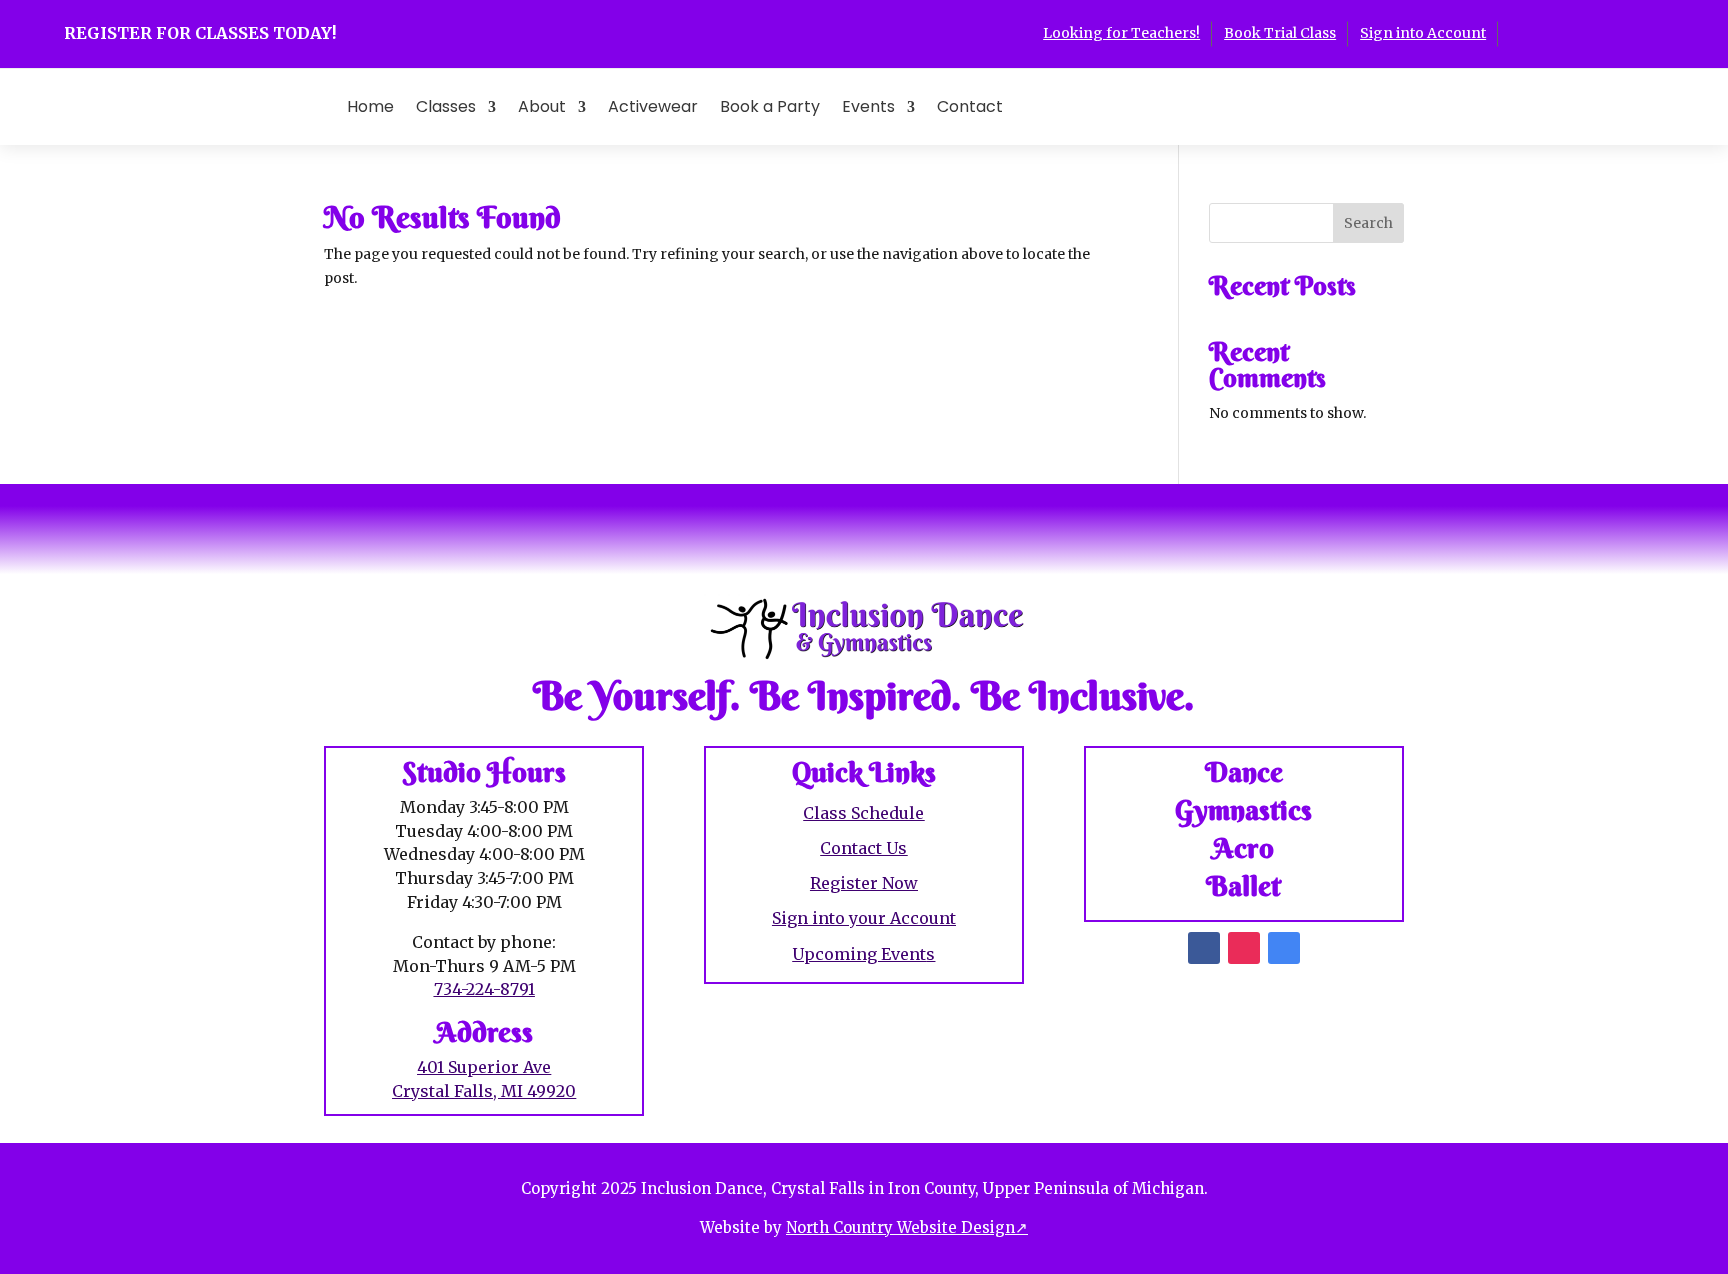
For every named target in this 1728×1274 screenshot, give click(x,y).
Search (1368, 223)
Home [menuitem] (370, 106)
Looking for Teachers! (1121, 33)
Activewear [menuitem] (653, 106)
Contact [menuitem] (970, 106)
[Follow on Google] (1594, 32)
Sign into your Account (864, 918)
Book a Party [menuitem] (770, 106)
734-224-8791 (484, 989)
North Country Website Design (907, 1227)
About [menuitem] (542, 106)
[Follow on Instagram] (1554, 32)
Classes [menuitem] (446, 106)
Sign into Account (1423, 33)
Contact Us (863, 848)
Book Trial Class (1280, 33)
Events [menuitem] (868, 106)
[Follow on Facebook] (1514, 32)
